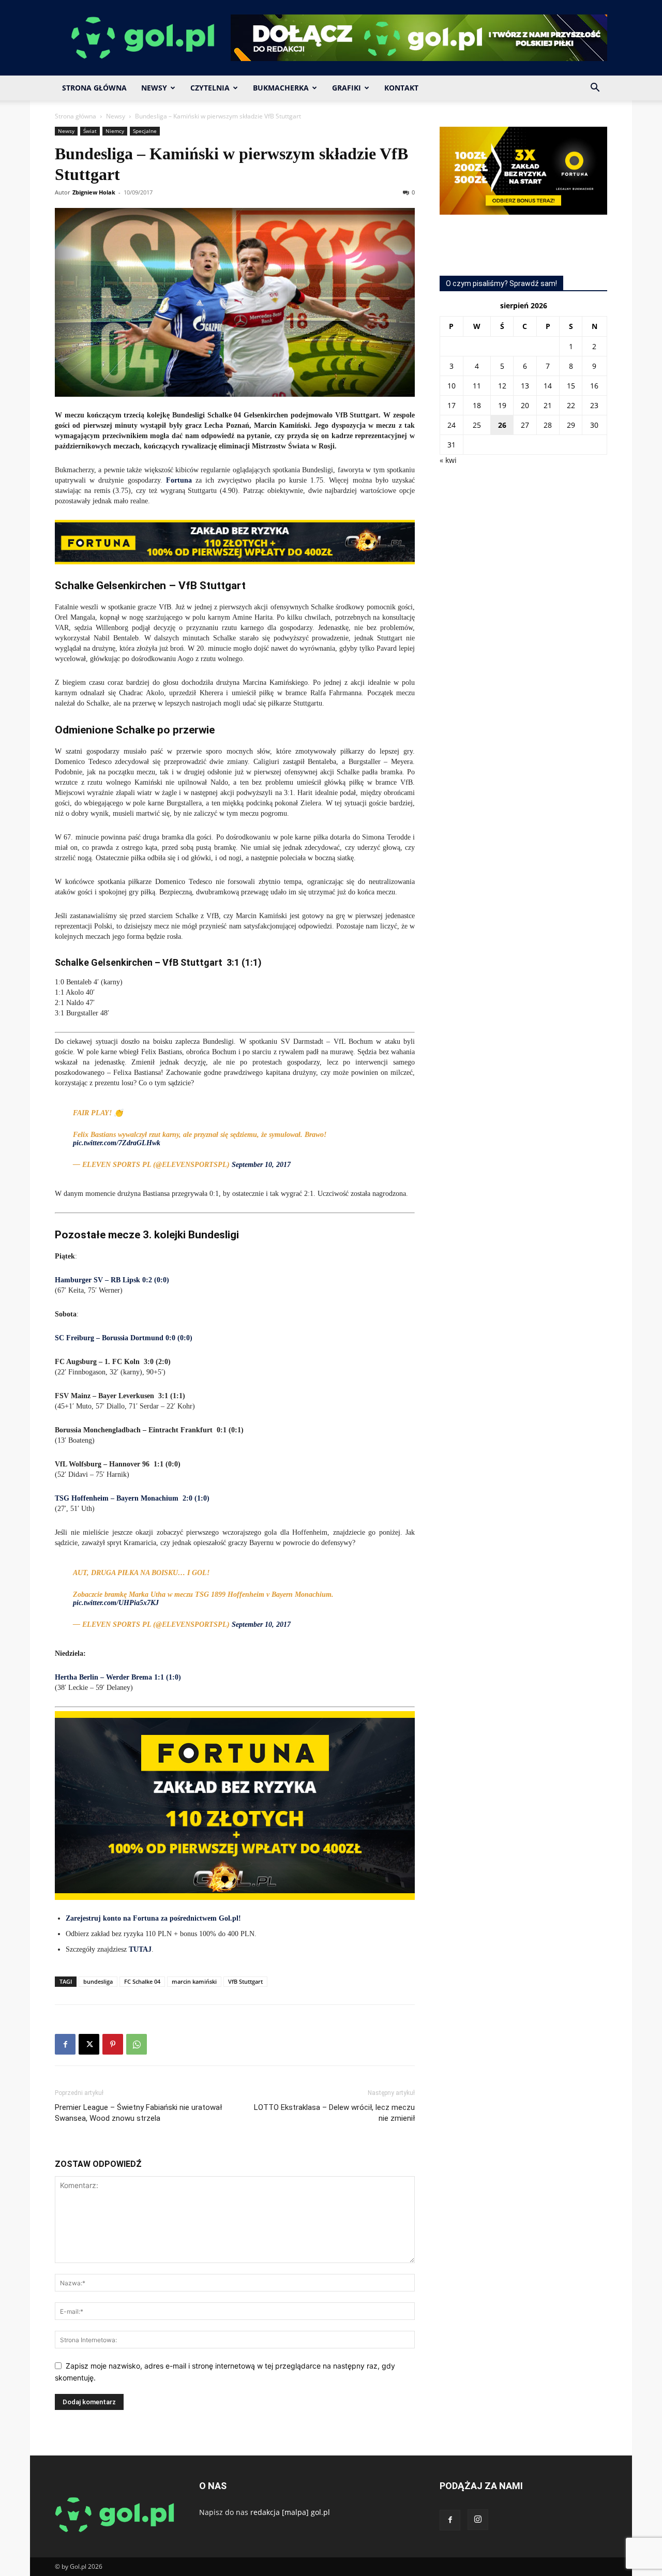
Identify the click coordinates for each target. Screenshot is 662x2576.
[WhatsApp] (137, 2044)
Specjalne (145, 131)
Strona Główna (94, 88)
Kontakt (401, 88)
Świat (90, 131)
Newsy (154, 88)
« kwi (448, 460)
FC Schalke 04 (142, 1981)
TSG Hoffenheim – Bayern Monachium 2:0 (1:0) (132, 1498)
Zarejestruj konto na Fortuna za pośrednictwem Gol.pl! (153, 1918)
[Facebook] (65, 2044)
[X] (89, 2044)
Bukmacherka (281, 88)
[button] (595, 89)
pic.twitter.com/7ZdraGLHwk (117, 1143)
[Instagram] (478, 2520)
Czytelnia (210, 88)
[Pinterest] (113, 2044)
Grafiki (347, 88)
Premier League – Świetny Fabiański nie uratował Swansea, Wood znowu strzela (138, 2113)
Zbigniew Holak (94, 192)
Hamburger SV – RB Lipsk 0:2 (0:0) (112, 1280)
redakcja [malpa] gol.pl (290, 2512)
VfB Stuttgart (245, 1981)
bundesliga (98, 1981)
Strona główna (76, 116)
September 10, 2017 (261, 1165)
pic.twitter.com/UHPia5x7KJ (116, 1603)
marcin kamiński (194, 1981)
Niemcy (115, 131)
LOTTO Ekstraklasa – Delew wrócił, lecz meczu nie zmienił (334, 2113)
